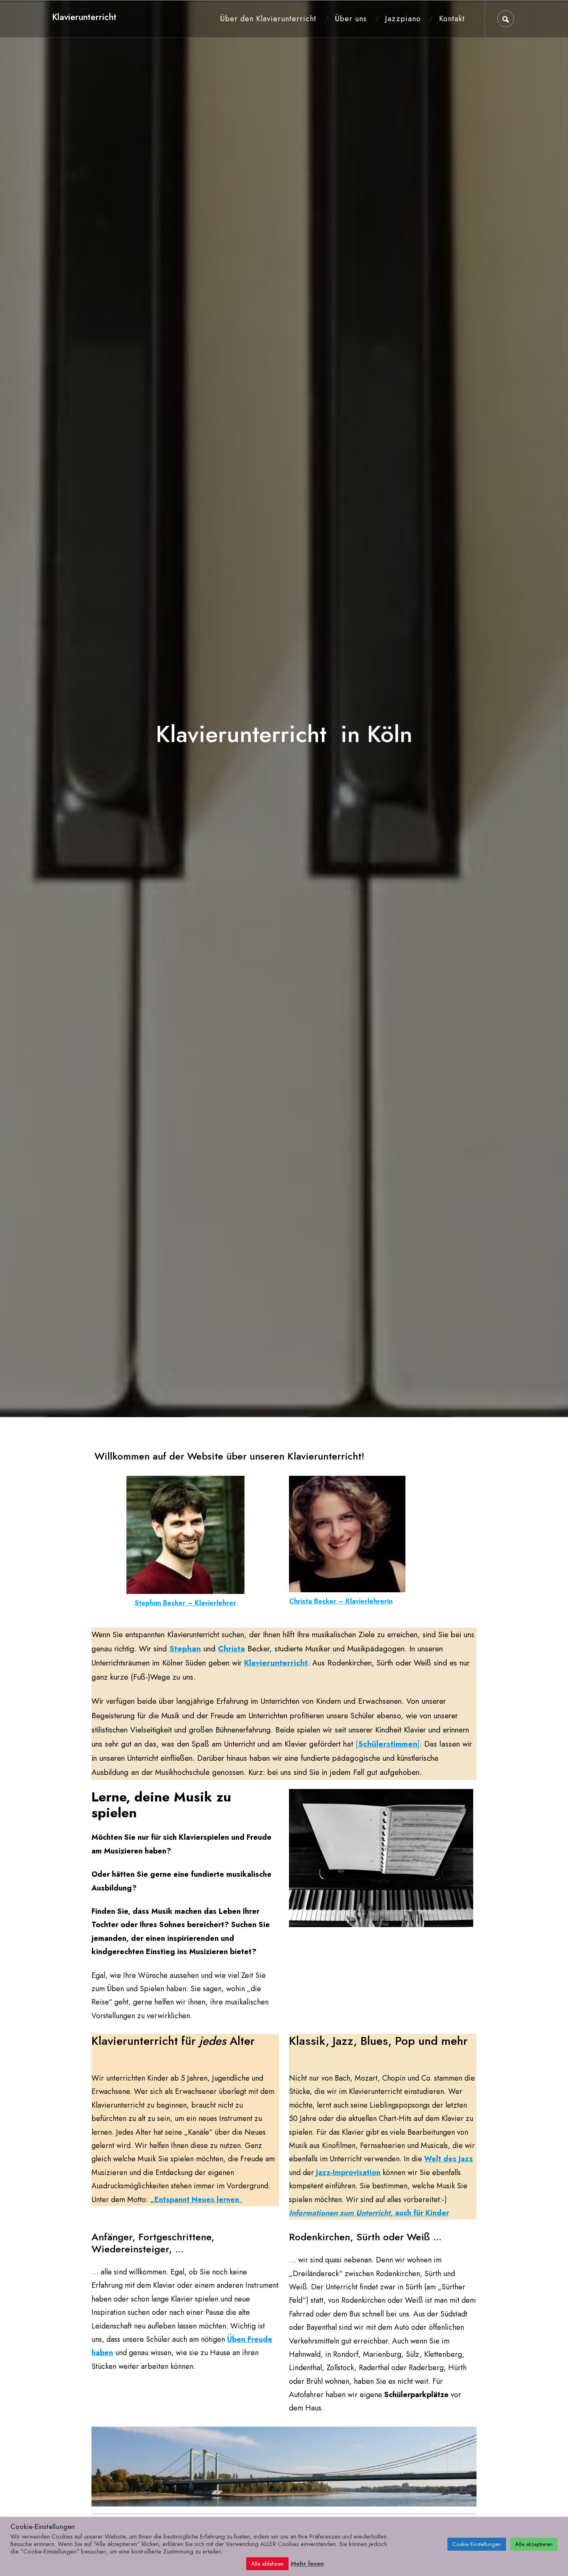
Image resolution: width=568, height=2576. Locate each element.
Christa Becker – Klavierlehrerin (341, 1601)
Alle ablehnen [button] (267, 2564)
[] (388, 1744)
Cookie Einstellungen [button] (477, 2544)
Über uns (351, 19)
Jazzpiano (403, 19)
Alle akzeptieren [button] (534, 2544)
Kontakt (452, 19)
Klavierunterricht (84, 17)
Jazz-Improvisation (348, 2173)
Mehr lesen (307, 2564)
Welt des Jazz (448, 2159)
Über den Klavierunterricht (268, 19)
